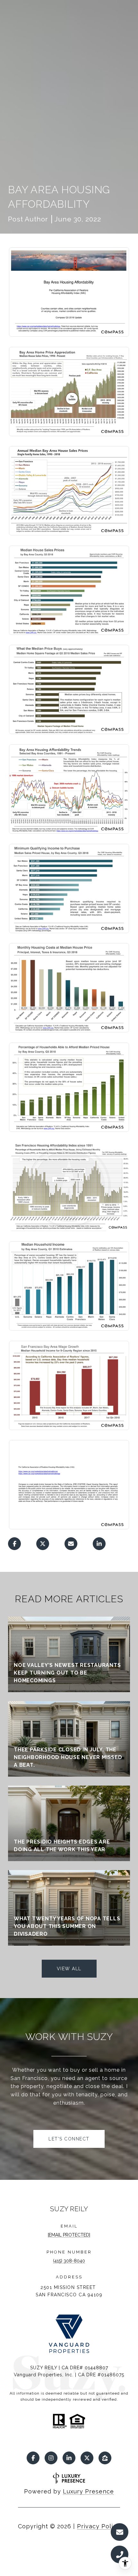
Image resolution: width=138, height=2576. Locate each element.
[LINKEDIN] (69, 2458)
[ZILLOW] (105, 2458)
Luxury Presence (88, 2491)
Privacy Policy (99, 2526)
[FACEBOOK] (33, 2458)
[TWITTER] (87, 2458)
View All (69, 1969)
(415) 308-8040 (69, 2261)
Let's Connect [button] (69, 2139)
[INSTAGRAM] (51, 2458)
